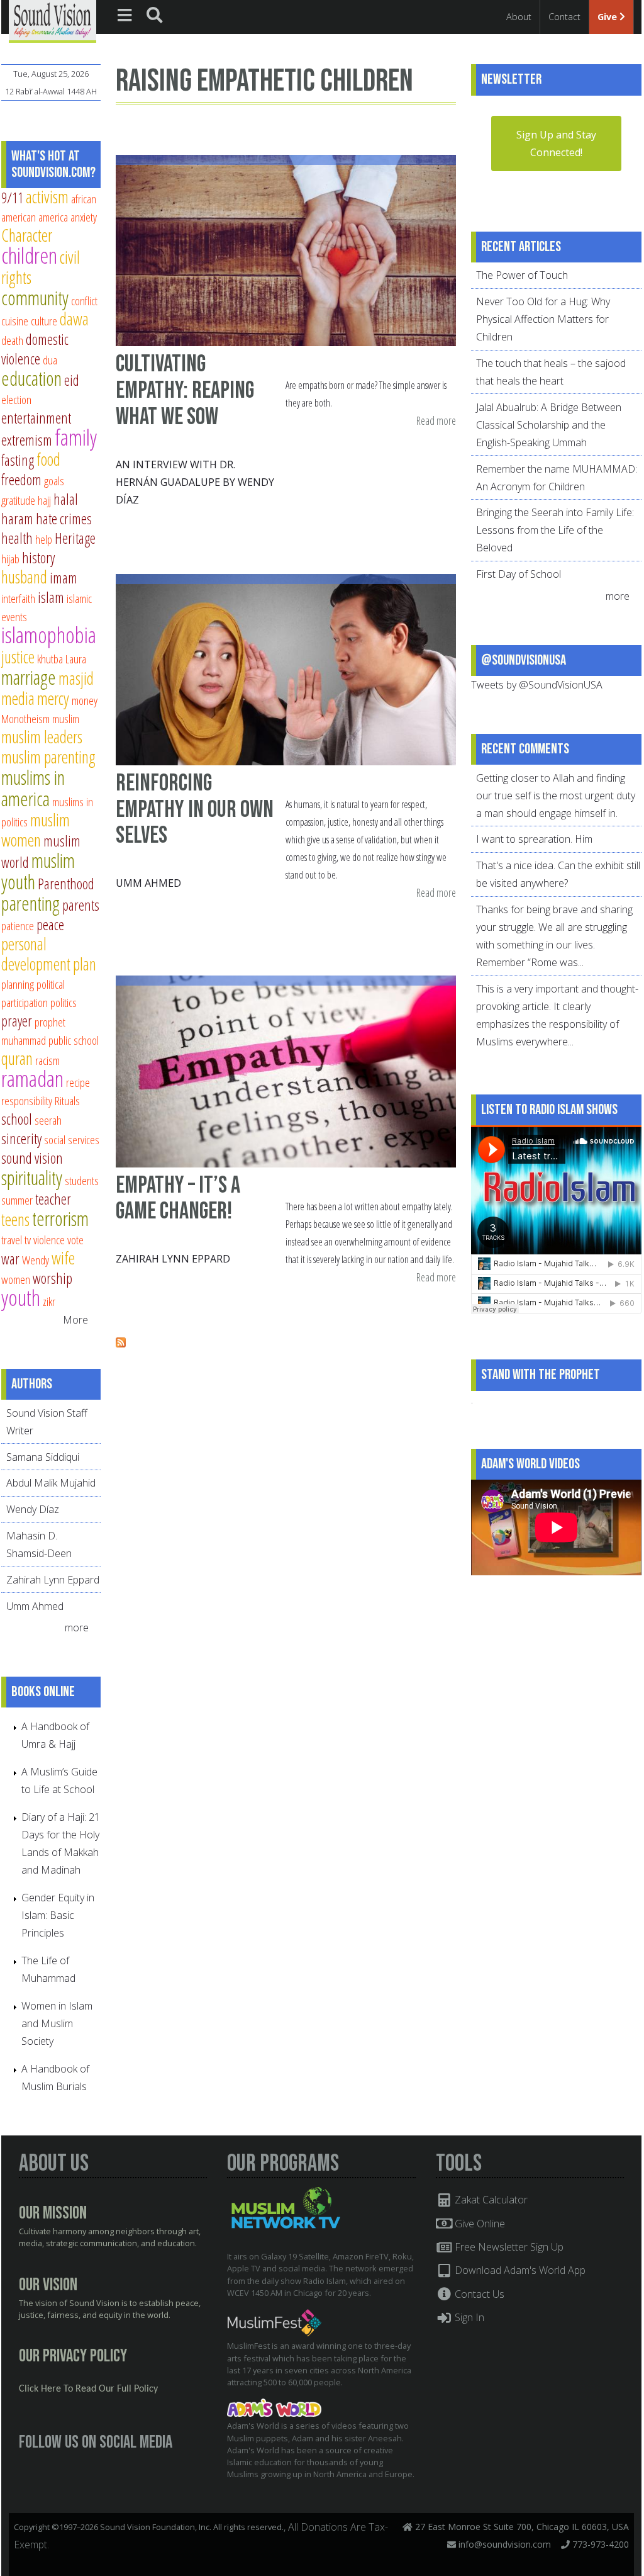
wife (63, 1258)
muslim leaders (42, 737)
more (78, 1628)
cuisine (15, 321)
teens (15, 1219)
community (35, 298)
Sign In (468, 2317)
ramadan (32, 1078)
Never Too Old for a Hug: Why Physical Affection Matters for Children (543, 319)
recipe (78, 1082)
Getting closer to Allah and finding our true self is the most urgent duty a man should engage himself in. (556, 796)
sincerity (21, 1139)
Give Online (479, 2224)
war (10, 1259)
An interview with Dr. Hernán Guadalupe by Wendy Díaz (195, 482)
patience (18, 925)
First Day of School (519, 574)
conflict (84, 301)
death (12, 340)
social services (72, 1139)
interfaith (18, 598)
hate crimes (64, 519)
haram (17, 519)
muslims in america (33, 788)
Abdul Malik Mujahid (51, 1483)
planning (18, 984)
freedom (21, 480)
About (519, 17)
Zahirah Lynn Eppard (173, 1259)
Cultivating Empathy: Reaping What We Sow (185, 390)
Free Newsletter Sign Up (508, 2247)
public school (74, 1040)
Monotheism (25, 718)
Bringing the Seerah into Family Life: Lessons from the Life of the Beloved (555, 530)
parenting (31, 903)
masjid (76, 678)
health (17, 538)
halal (66, 499)
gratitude (18, 500)
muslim (66, 718)
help (44, 539)
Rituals (67, 1100)
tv (28, 1240)
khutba (50, 659)
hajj (44, 500)
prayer (17, 1021)
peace (50, 925)
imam (64, 578)
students (82, 1180)
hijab (10, 559)
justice (18, 657)
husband (24, 577)
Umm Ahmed (148, 883)
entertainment (36, 418)
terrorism (60, 1218)
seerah (48, 1120)
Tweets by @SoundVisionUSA (537, 685)
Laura (76, 659)
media (18, 698)
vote (75, 1240)
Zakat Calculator (490, 2200)
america (53, 217)
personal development (36, 954)
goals (54, 481)
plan (85, 964)
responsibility (27, 1100)
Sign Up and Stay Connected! (556, 143)
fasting (18, 460)
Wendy (36, 1260)
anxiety (84, 217)
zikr (49, 1301)
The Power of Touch (522, 275)
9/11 (12, 198)
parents (81, 905)
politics (64, 1002)
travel (12, 1240)
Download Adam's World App (519, 2270)
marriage (29, 677)
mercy (53, 698)
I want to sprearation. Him (534, 839)
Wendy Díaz (33, 1509)
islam (51, 597)
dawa (74, 319)
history (38, 558)
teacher (53, 1199)
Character (27, 235)
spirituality (32, 1178)
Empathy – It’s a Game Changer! (178, 1199)
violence (49, 1240)
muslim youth (38, 871)
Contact (564, 17)
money (85, 700)
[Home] (53, 20)
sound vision (32, 1158)
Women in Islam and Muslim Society (57, 2023)
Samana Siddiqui (43, 1457)
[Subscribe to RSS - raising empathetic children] (121, 1344)
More (75, 1320)
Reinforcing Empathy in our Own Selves (195, 809)
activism (47, 197)
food (48, 459)
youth (21, 1297)
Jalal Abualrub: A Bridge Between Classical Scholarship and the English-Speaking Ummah (549, 425)
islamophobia (49, 635)
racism (47, 1060)
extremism (27, 440)
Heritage (75, 538)
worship (53, 1278)
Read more (436, 421)
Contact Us (478, 2294)
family (76, 437)
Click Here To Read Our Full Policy (88, 2389)
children (29, 255)
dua (50, 360)
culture (44, 321)
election (16, 399)
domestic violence (35, 349)
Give (608, 17)
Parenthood (66, 884)
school (17, 1119)
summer (17, 1200)
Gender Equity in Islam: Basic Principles (58, 1915)
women (16, 1279)
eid (72, 380)
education (31, 378)
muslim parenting (48, 757)
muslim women (36, 830)
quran (17, 1058)
